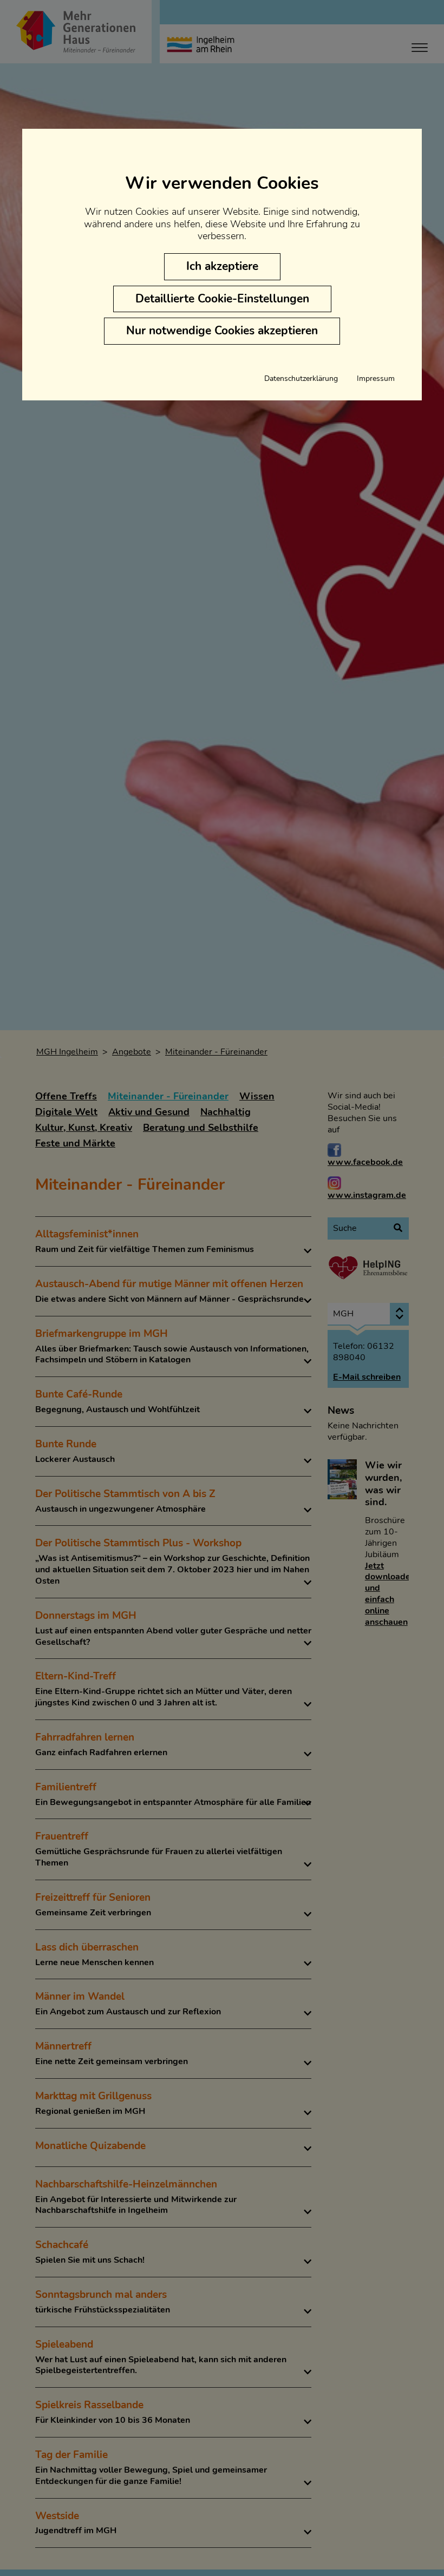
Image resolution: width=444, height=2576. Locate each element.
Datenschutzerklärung (301, 379)
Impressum (376, 379)
